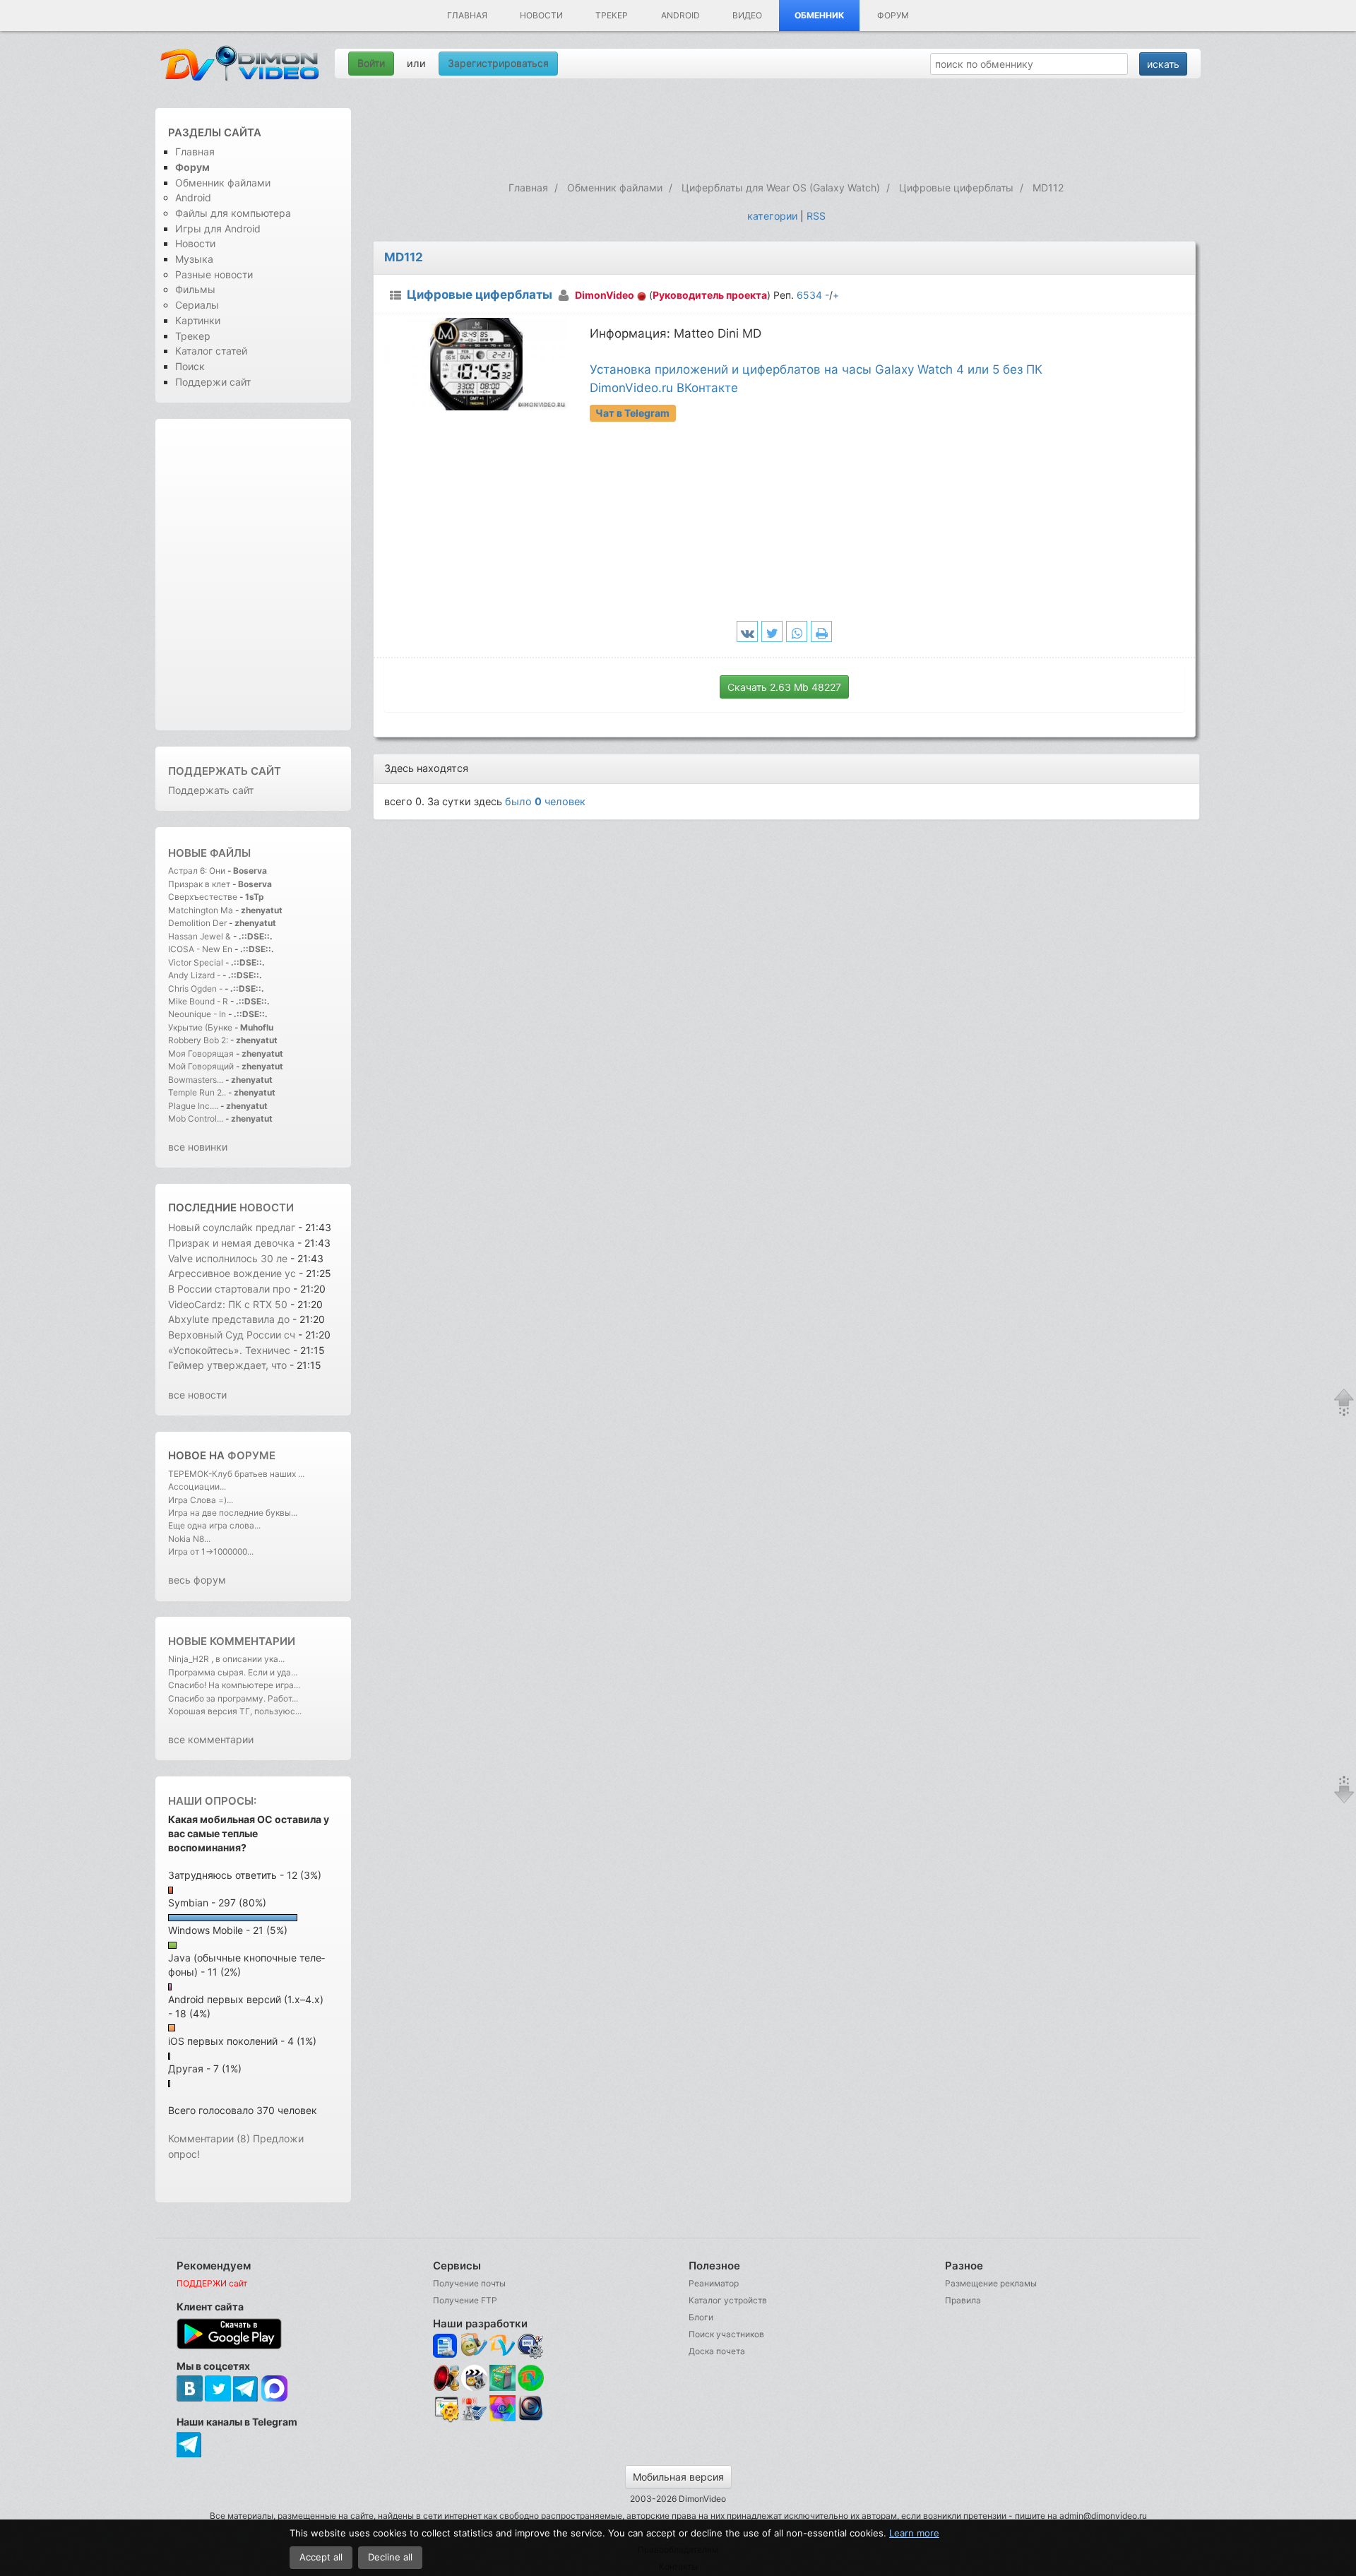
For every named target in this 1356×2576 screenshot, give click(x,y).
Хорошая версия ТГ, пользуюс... (235, 1711)
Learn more (914, 2533)
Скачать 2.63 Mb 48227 (784, 687)
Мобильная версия (678, 2477)
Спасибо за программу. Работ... (233, 1698)
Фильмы (195, 289)
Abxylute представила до (229, 1319)
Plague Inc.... (193, 1106)
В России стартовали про (229, 1289)
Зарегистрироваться (498, 63)
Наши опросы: (212, 1801)
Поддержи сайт (213, 382)
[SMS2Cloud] (531, 2346)
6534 (809, 295)
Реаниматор (714, 2283)
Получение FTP (465, 2300)
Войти (371, 63)
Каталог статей (211, 351)
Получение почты (469, 2283)
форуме (251, 1455)
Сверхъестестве (203, 897)
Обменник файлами (223, 183)
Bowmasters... (196, 1080)
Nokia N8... (189, 1539)
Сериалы (197, 305)
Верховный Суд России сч (232, 1335)
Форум (893, 15)
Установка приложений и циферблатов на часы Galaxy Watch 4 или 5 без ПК (816, 369)
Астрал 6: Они (198, 871)
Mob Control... (196, 1118)
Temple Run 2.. (197, 1092)
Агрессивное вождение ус (232, 1273)
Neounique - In (197, 1014)
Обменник (820, 15)
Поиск (190, 366)
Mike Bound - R (198, 1001)
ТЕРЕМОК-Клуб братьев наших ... (236, 1474)
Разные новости (214, 274)
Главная (467, 15)
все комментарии (211, 1739)
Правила (963, 2300)
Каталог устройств (728, 2300)
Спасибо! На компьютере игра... (234, 1685)
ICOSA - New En (200, 949)
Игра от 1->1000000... (211, 1551)
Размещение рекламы (991, 2283)
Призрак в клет (199, 884)
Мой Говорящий (202, 1066)
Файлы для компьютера (233, 213)
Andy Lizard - (195, 975)
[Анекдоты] (502, 2388)
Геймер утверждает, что (229, 1365)
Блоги (701, 2317)
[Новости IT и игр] (474, 2420)
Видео (747, 15)
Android (680, 15)
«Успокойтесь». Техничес (229, 1350)
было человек (545, 801)
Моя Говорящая (202, 1053)
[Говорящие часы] (446, 2378)
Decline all (390, 2557)
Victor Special (196, 962)
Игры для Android (218, 228)
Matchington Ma (201, 910)
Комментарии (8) (209, 2138)
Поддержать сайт (225, 771)
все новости (197, 1395)
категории (772, 216)
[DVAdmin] (446, 2410)
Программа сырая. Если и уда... (233, 1672)
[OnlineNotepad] (446, 2346)
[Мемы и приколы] (474, 2346)
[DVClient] (502, 2346)
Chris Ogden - (196, 989)
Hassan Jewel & (200, 936)
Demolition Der (197, 923)
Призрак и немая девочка (231, 1243)
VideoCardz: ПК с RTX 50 (228, 1304)
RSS (816, 216)
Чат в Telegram (632, 413)
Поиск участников (726, 2334)
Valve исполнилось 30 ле (228, 1258)
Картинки (198, 320)
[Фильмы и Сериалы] (531, 2420)
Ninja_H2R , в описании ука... (226, 1659)
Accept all (321, 2557)
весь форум (197, 1580)
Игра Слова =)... (201, 1500)
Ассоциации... (197, 1486)
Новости (541, 15)
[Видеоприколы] (474, 2388)
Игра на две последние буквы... (233, 1513)
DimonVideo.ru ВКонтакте (664, 388)
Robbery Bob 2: (198, 1040)
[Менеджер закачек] (531, 2378)
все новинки (198, 1147)
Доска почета (717, 2351)
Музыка (194, 259)
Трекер (612, 15)
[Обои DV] (502, 2420)
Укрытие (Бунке (200, 1027)
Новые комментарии (232, 1641)
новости (267, 1207)
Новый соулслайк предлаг (232, 1227)
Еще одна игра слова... (214, 1525)
